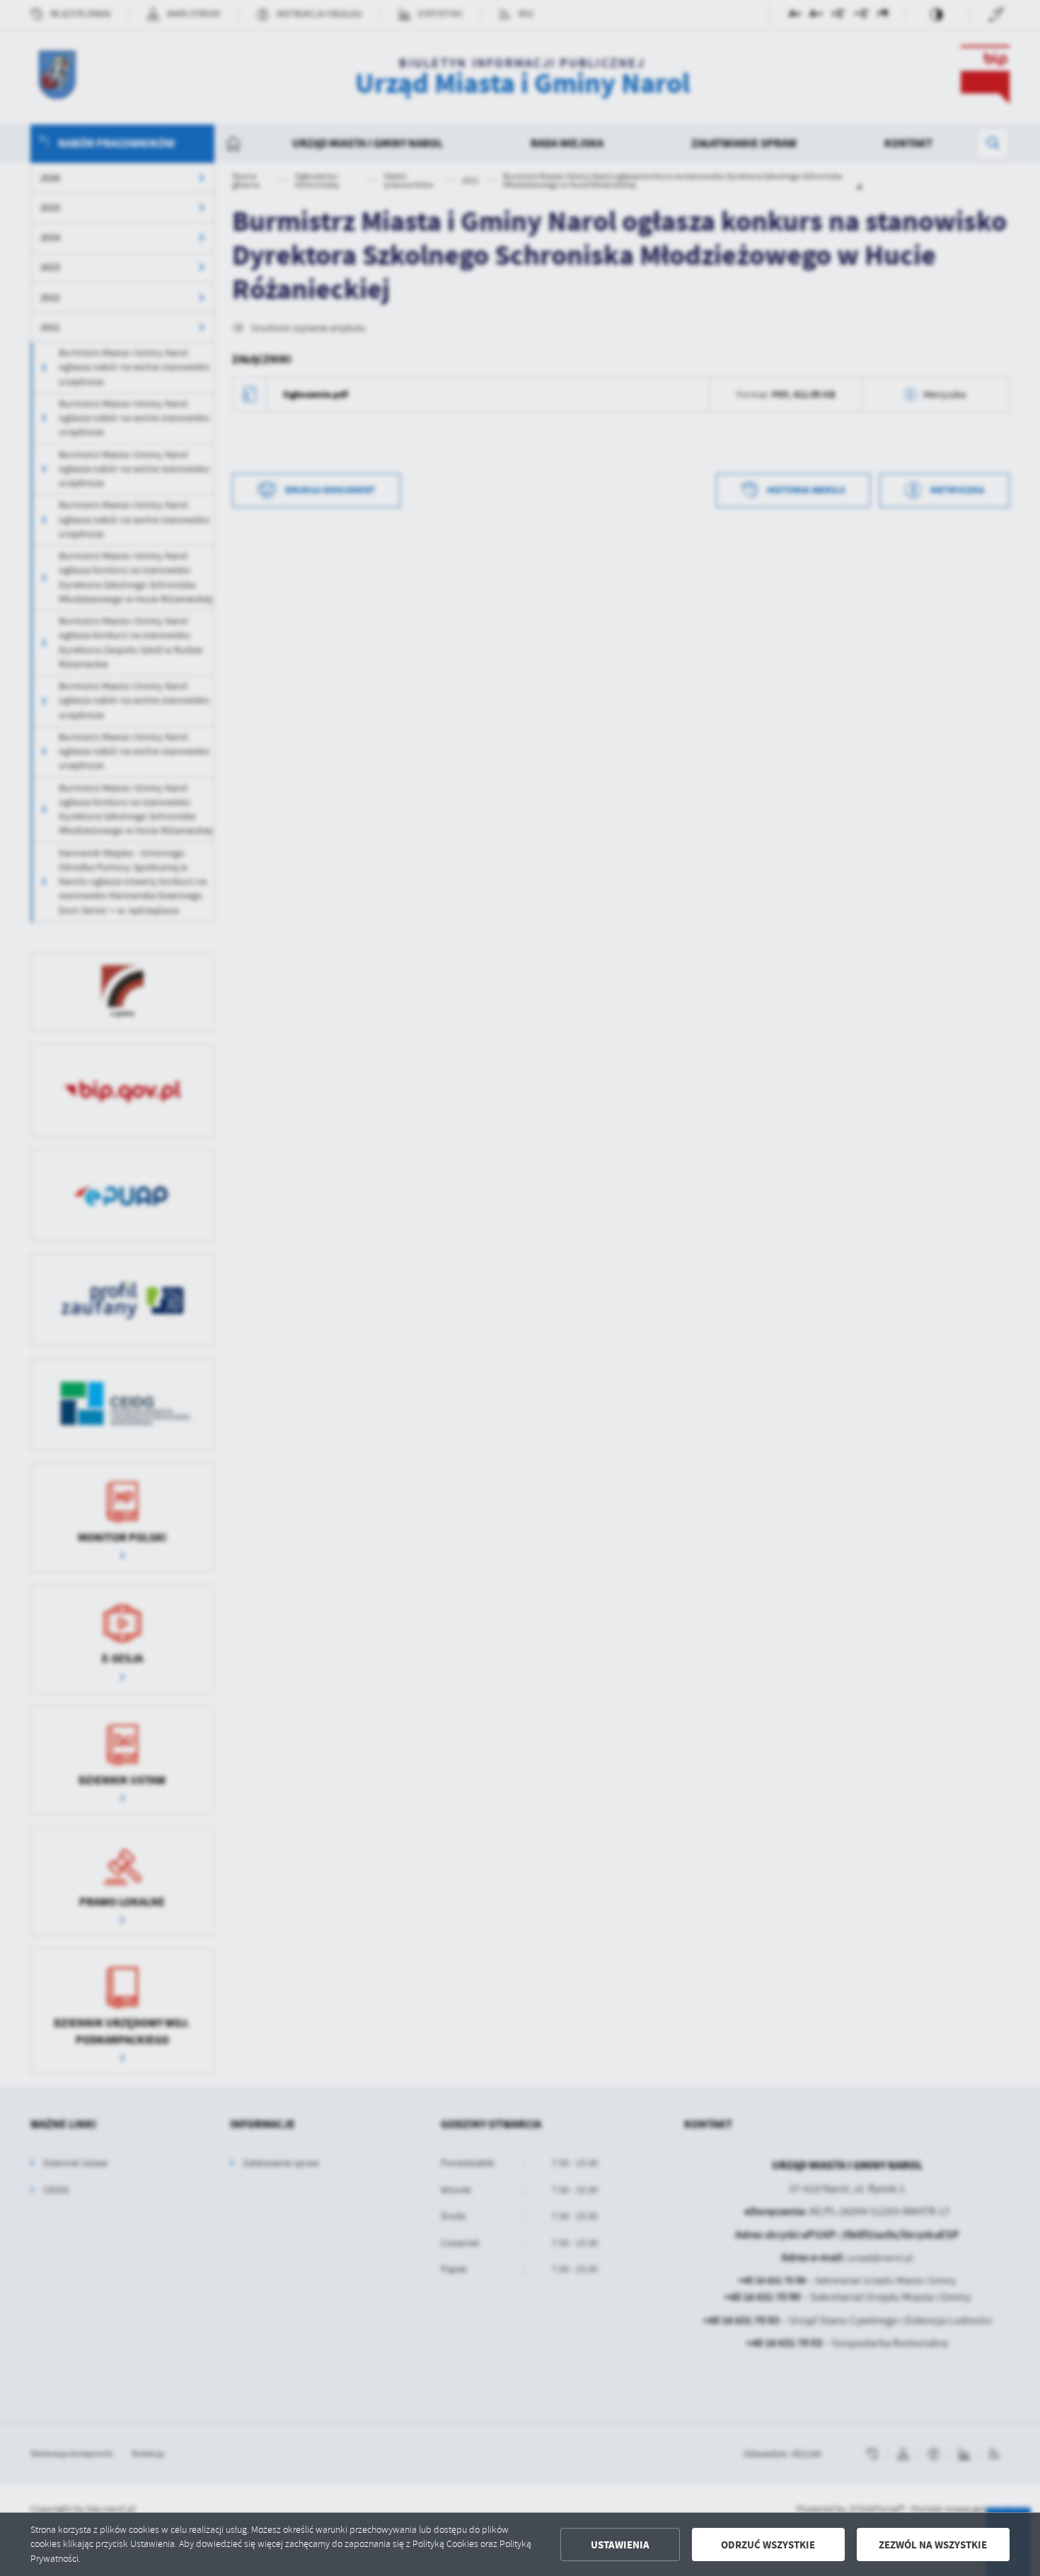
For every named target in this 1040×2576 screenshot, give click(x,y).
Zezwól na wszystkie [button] (933, 2545)
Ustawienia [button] (620, 2545)
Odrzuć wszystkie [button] (768, 2545)
